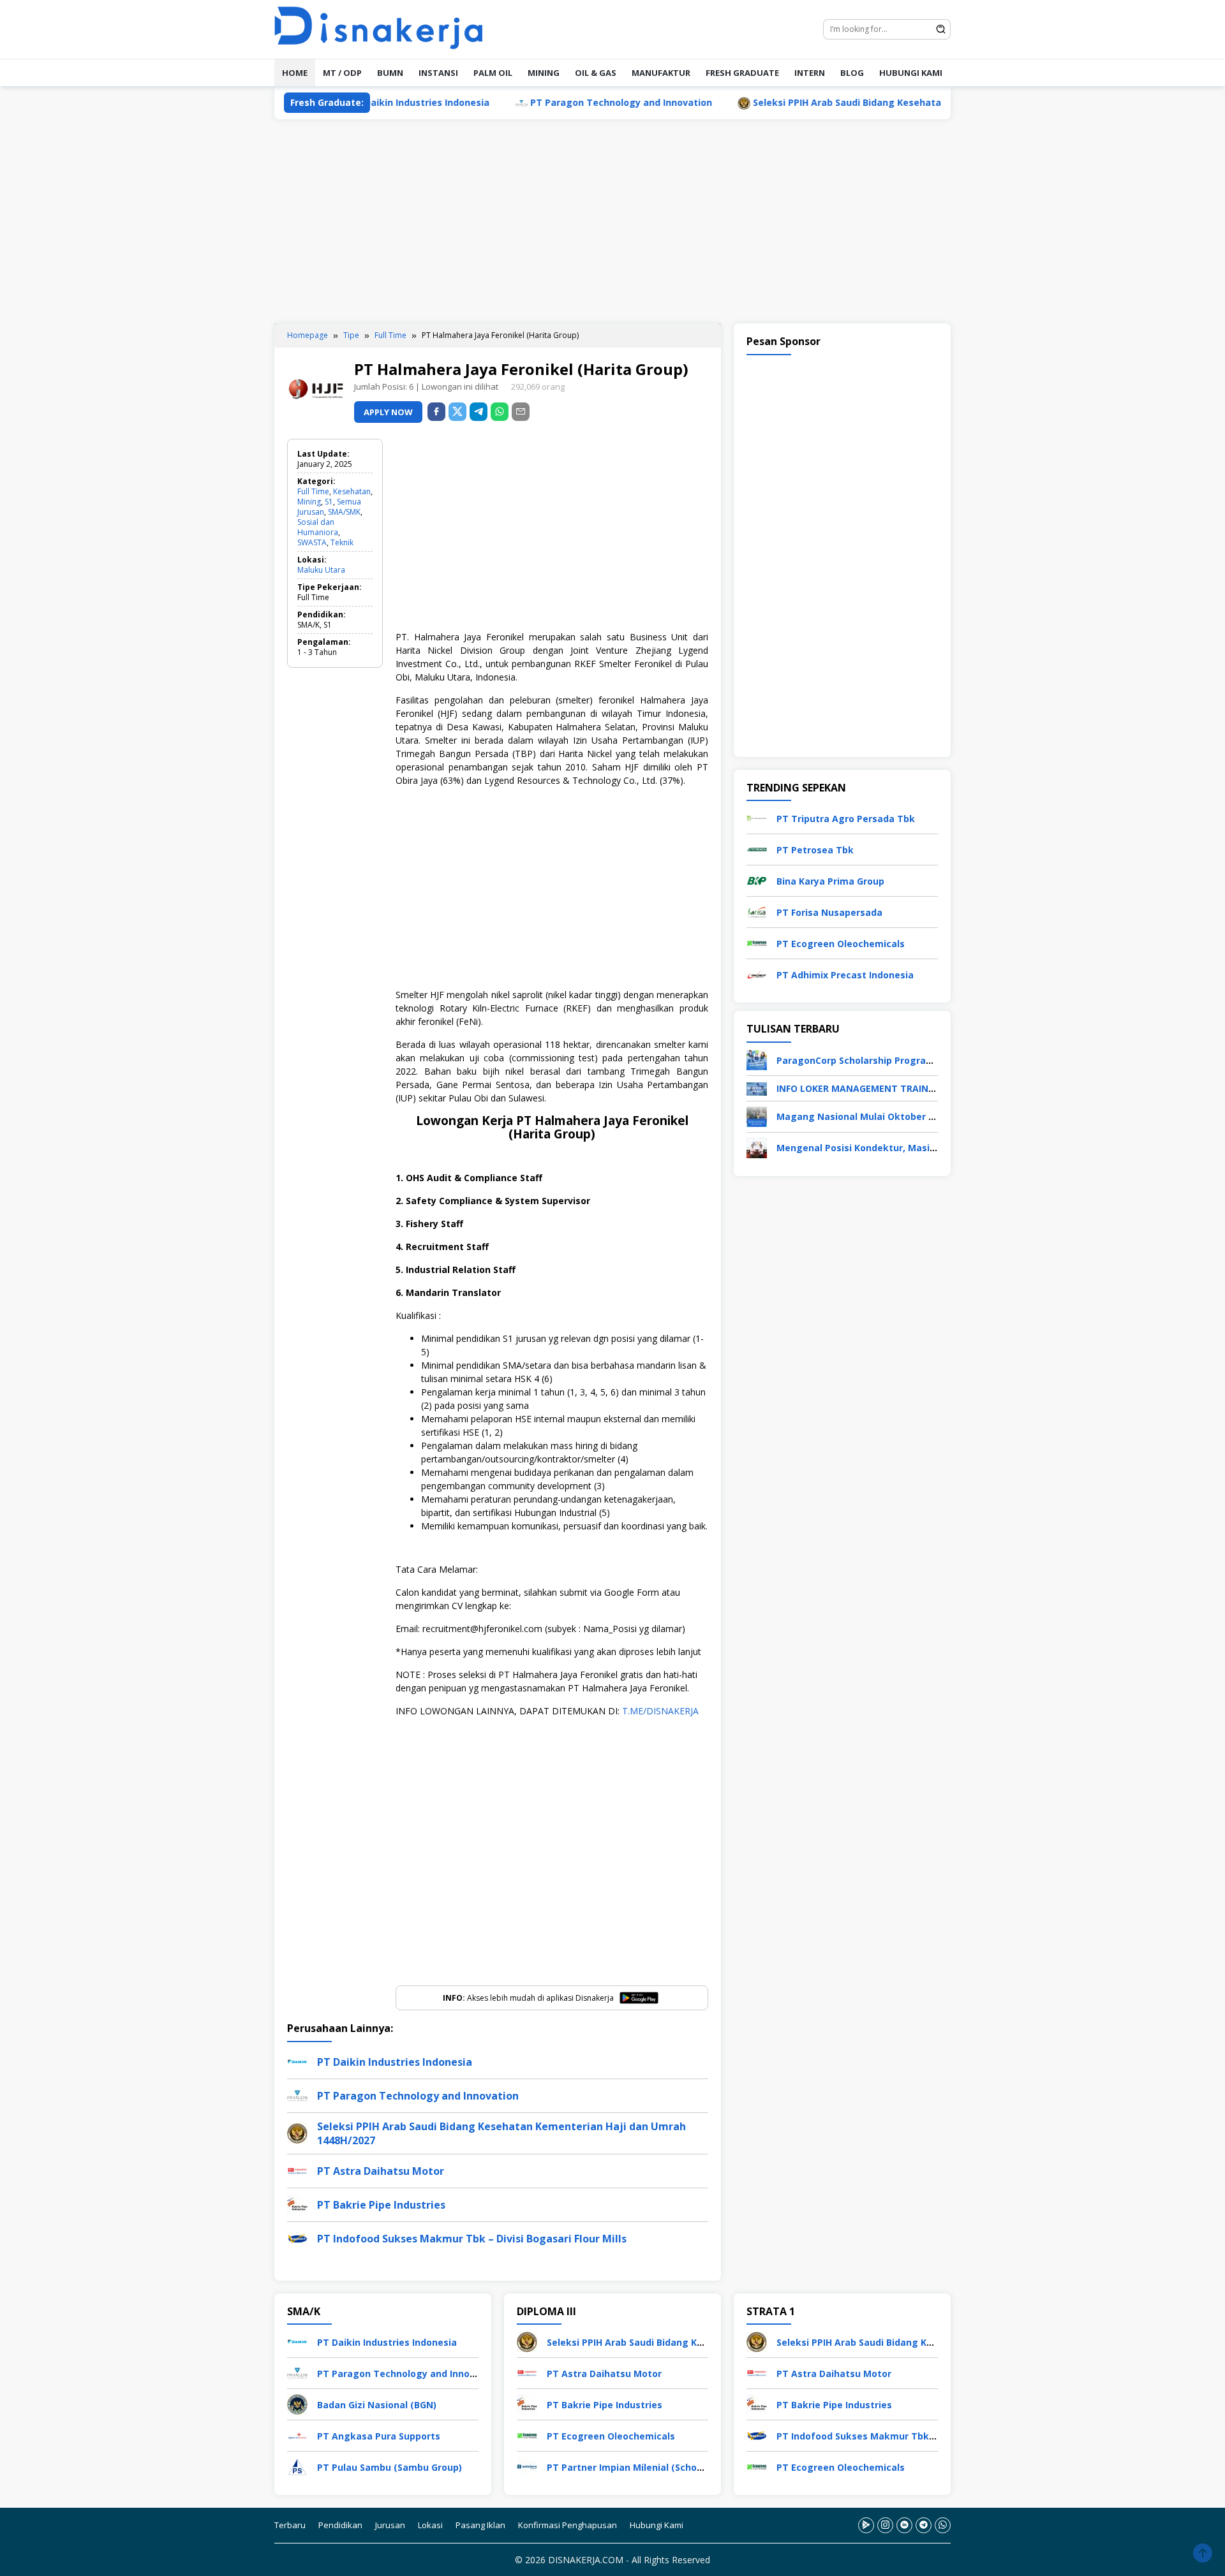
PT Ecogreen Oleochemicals (841, 944)
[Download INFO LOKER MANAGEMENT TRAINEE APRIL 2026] (757, 1088)
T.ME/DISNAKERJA (660, 1711)
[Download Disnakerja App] (866, 2525)
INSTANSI (438, 73)
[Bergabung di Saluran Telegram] (924, 2525)
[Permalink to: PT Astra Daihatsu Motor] (297, 2169)
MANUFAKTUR (661, 73)
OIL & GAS (596, 73)
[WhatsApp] (500, 412)
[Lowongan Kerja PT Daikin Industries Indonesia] (297, 2341)
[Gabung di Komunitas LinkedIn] (904, 2525)
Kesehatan (352, 491)
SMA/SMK (344, 512)
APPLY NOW (388, 412)
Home (295, 73)
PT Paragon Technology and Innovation (542, 102)
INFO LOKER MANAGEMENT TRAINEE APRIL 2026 (883, 1088)
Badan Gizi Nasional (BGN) (377, 2405)
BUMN (390, 73)
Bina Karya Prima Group (830, 881)
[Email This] (521, 412)
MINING (544, 73)
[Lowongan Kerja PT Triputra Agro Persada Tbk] (757, 817)
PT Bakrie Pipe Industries (381, 2205)
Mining (309, 502)
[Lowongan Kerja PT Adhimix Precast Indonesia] (757, 974)
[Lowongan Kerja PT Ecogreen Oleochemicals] (757, 942)
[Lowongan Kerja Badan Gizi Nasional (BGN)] (297, 2403)
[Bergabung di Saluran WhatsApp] (943, 2525)
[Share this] (436, 412)
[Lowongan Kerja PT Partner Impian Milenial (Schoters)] (527, 2466)
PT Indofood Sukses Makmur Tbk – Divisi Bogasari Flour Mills (472, 2239)
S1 (329, 502)
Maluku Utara (321, 570)
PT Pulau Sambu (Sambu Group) (390, 2467)
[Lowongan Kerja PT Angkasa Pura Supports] (297, 2435)
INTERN (810, 73)
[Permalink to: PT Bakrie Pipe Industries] (297, 2203)
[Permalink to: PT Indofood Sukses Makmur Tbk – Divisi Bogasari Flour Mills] (297, 2237)
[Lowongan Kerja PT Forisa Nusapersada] (757, 911)
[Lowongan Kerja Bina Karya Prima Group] (757, 880)
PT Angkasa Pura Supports (379, 2436)
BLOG (852, 73)
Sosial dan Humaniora (318, 527)
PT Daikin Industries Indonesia (395, 2062)
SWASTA (312, 542)
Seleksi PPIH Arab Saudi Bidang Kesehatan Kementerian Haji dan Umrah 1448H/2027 (865, 102)
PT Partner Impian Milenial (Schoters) (633, 2467)
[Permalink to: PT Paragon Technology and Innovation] (297, 2094)
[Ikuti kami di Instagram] (885, 2525)
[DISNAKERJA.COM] (386, 28)
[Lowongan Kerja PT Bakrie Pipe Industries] (527, 2403)
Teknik (342, 542)
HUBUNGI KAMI (911, 73)
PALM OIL (493, 73)
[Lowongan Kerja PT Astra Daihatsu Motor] (527, 2372)
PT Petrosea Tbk (815, 850)
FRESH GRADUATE (742, 73)
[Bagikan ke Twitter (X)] (457, 412)
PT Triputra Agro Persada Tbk (846, 819)
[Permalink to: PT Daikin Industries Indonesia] (297, 2060)
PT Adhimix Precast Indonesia (845, 975)
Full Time (313, 491)
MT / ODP (342, 73)
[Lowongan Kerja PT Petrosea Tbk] (757, 849)
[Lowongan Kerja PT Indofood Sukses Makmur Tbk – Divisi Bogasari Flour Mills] (757, 2435)
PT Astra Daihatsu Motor (381, 2171)
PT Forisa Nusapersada (829, 912)
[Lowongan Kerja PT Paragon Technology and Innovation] (297, 2372)
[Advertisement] (612, 221)
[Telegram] (479, 412)
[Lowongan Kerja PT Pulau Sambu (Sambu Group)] (297, 2466)
